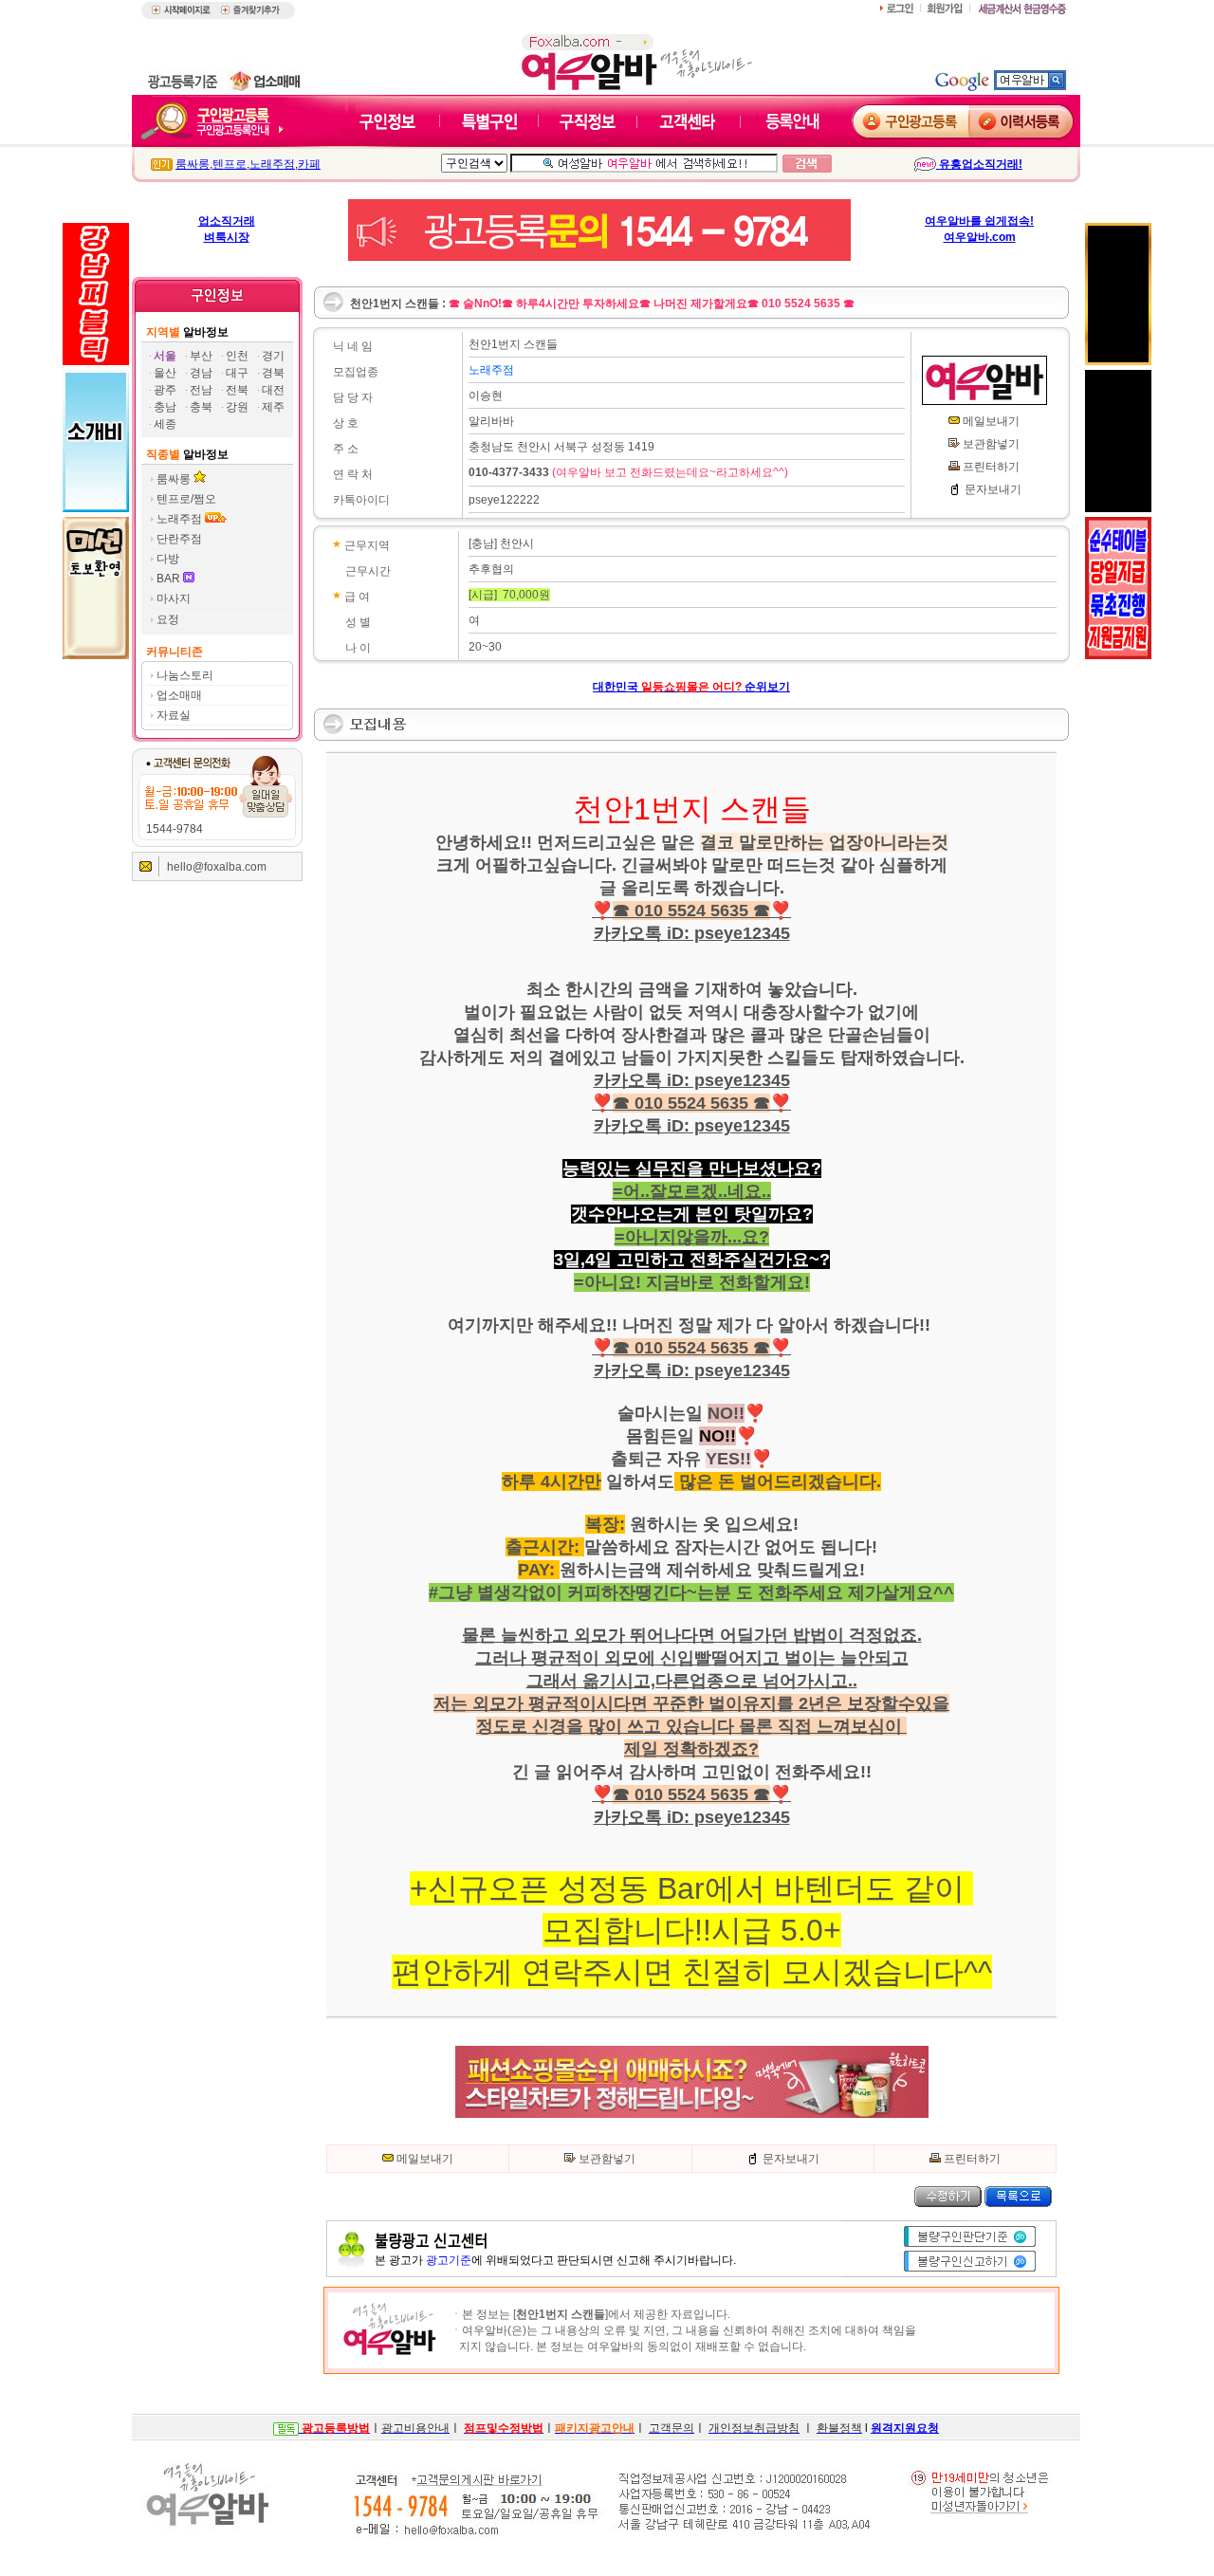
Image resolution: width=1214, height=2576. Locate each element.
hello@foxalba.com (217, 867)
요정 (168, 619)
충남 (165, 407)
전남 (201, 390)
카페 (309, 164)
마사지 (174, 598)
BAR (170, 579)
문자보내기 (993, 489)
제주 (273, 407)
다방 (168, 559)
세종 (165, 424)
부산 (201, 356)
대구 (237, 373)
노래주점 (272, 164)
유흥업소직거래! (979, 164)
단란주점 (179, 539)
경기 (273, 356)
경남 (201, 373)
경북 (273, 373)
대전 (273, 390)
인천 (237, 356)
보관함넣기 (991, 444)
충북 (201, 407)
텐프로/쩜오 (186, 499)
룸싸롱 (193, 164)
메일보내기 (991, 421)
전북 (237, 390)
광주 (165, 390)
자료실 (174, 715)
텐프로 (230, 164)
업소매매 (179, 695)
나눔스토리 (185, 675)
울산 (165, 373)
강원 (237, 407)
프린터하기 (991, 467)
